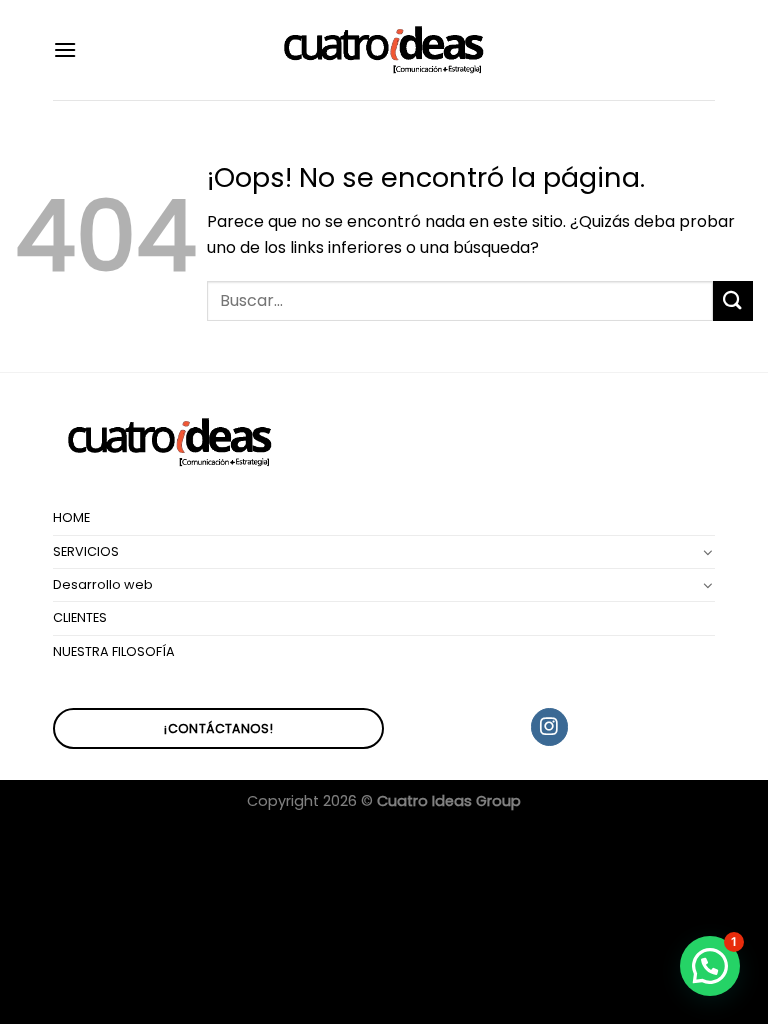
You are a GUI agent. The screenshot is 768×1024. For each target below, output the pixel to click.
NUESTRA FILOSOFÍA (114, 651)
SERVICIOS (86, 551)
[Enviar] (733, 300)
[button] (710, 966)
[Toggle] (708, 552)
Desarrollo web (103, 584)
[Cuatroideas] (384, 50)
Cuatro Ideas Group (449, 801)
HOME (71, 517)
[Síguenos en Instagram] (549, 727)
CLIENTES (80, 617)
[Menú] (65, 49)
